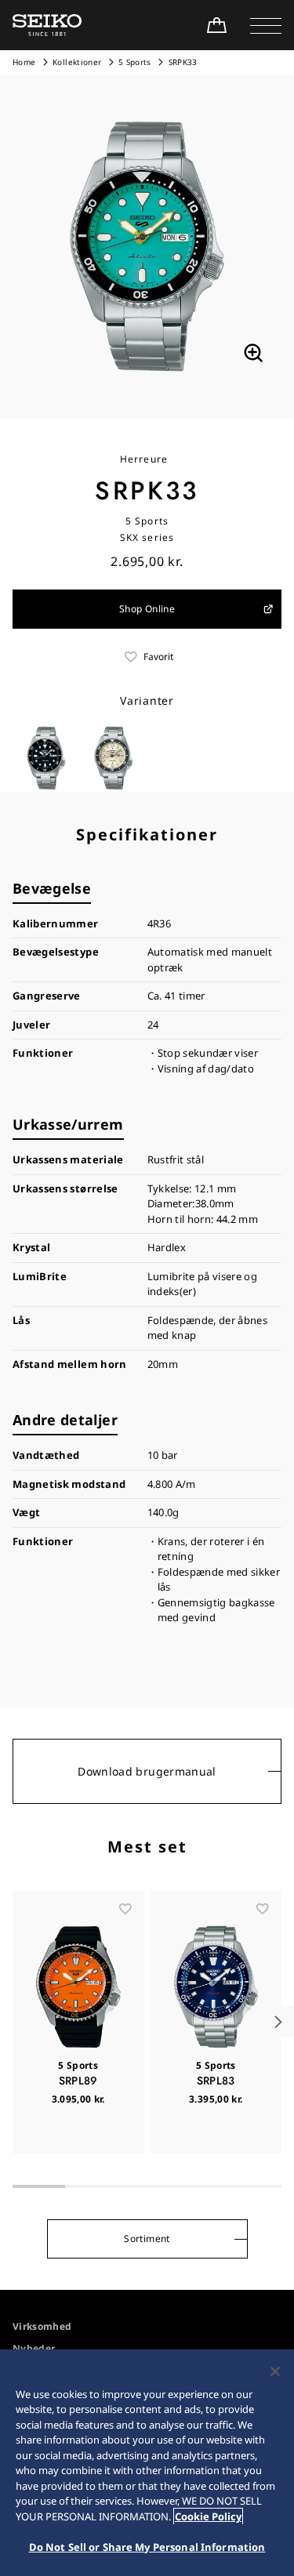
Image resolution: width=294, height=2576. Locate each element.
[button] (266, 25)
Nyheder (34, 2348)
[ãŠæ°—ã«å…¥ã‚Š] (125, 1909)
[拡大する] (253, 353)
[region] (147, 2463)
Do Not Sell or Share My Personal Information (147, 2547)
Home (24, 62)
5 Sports (135, 62)
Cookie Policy (208, 2516)
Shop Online (147, 609)
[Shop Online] (216, 25)
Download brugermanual (147, 1771)
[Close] (275, 2371)
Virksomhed (42, 2326)
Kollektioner (77, 62)
